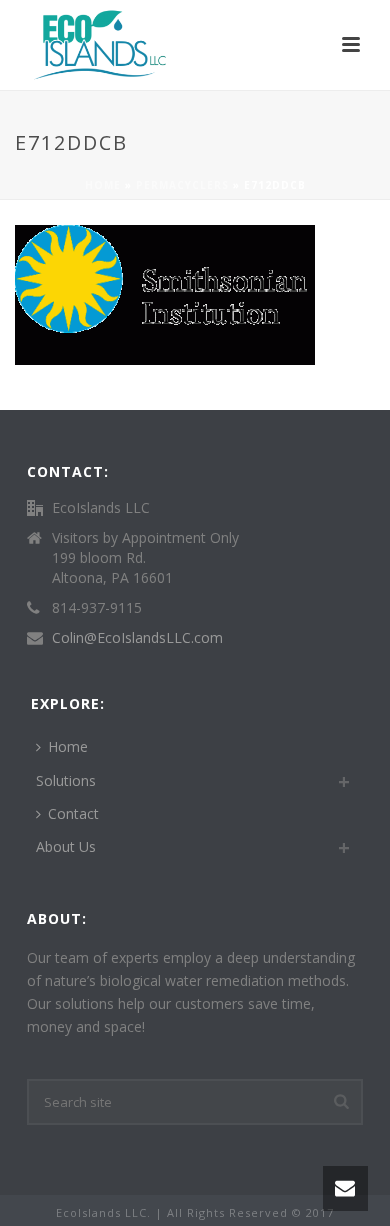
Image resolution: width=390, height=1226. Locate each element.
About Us (66, 846)
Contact (73, 813)
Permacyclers (182, 185)
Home (103, 185)
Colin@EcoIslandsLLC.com (137, 638)
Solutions (66, 780)
